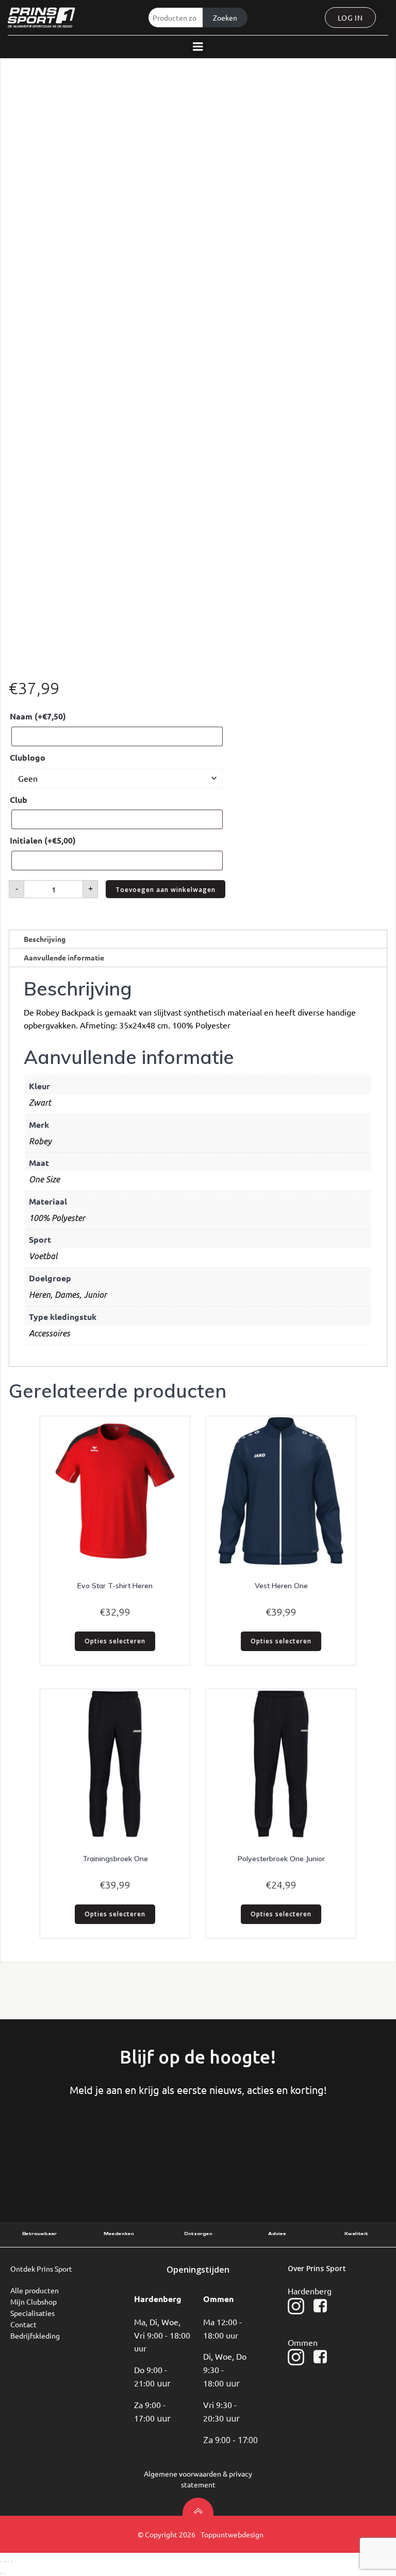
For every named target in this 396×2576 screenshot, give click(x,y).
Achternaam (170, 2149)
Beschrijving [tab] (45, 939)
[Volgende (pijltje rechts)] (5, 2573)
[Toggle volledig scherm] (5, 2562)
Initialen (43, 840)
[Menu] (198, 47)
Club (19, 800)
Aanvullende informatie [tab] (64, 957)
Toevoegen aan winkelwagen (166, 890)
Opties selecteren (115, 1641)
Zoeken (225, 18)
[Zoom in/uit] (1, 2562)
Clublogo (28, 757)
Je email (270, 2149)
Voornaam (71, 2149)
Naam (38, 716)
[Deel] (8, 2562)
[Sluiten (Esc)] (12, 2562)
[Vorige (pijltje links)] (1, 2573)
